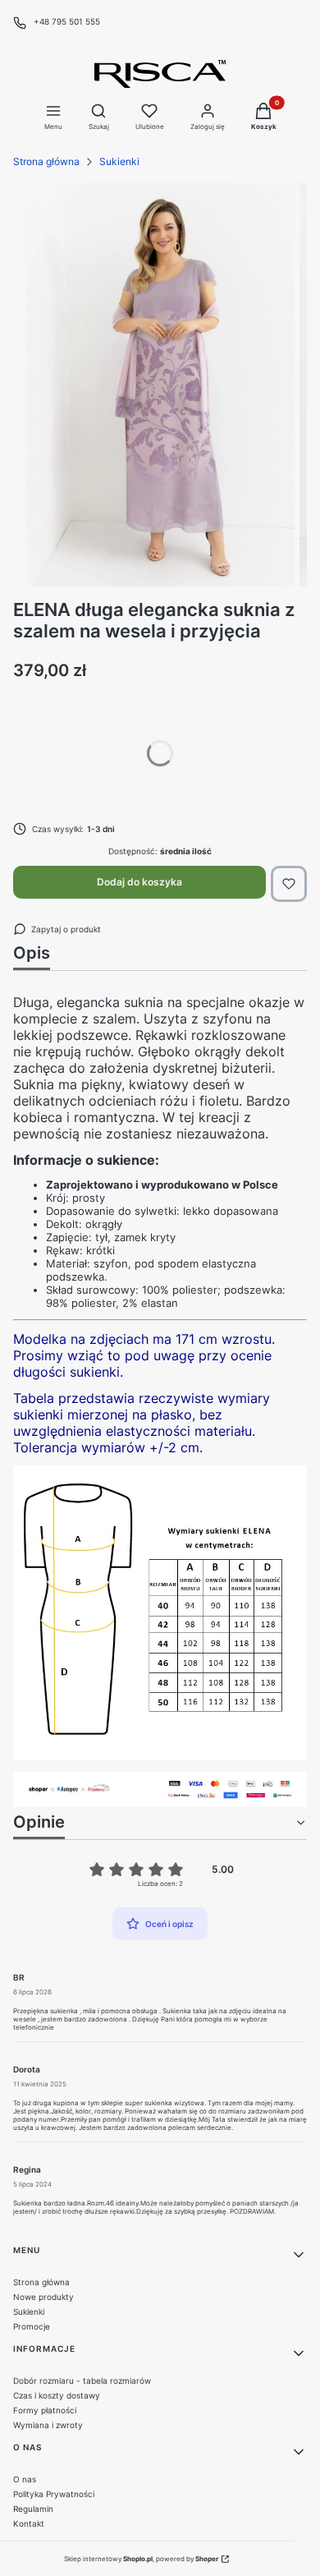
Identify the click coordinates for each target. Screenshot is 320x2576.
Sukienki (119, 161)
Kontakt (29, 2523)
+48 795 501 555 (67, 21)
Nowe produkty (43, 2297)
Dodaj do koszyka (139, 882)
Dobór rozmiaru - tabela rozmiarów (82, 2380)
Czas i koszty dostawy (57, 2395)
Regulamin (33, 2509)
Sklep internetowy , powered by (141, 2559)
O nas (25, 2479)
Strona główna (46, 161)
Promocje (32, 2326)
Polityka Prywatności (54, 2494)
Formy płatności (45, 2410)
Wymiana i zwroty (48, 2425)
